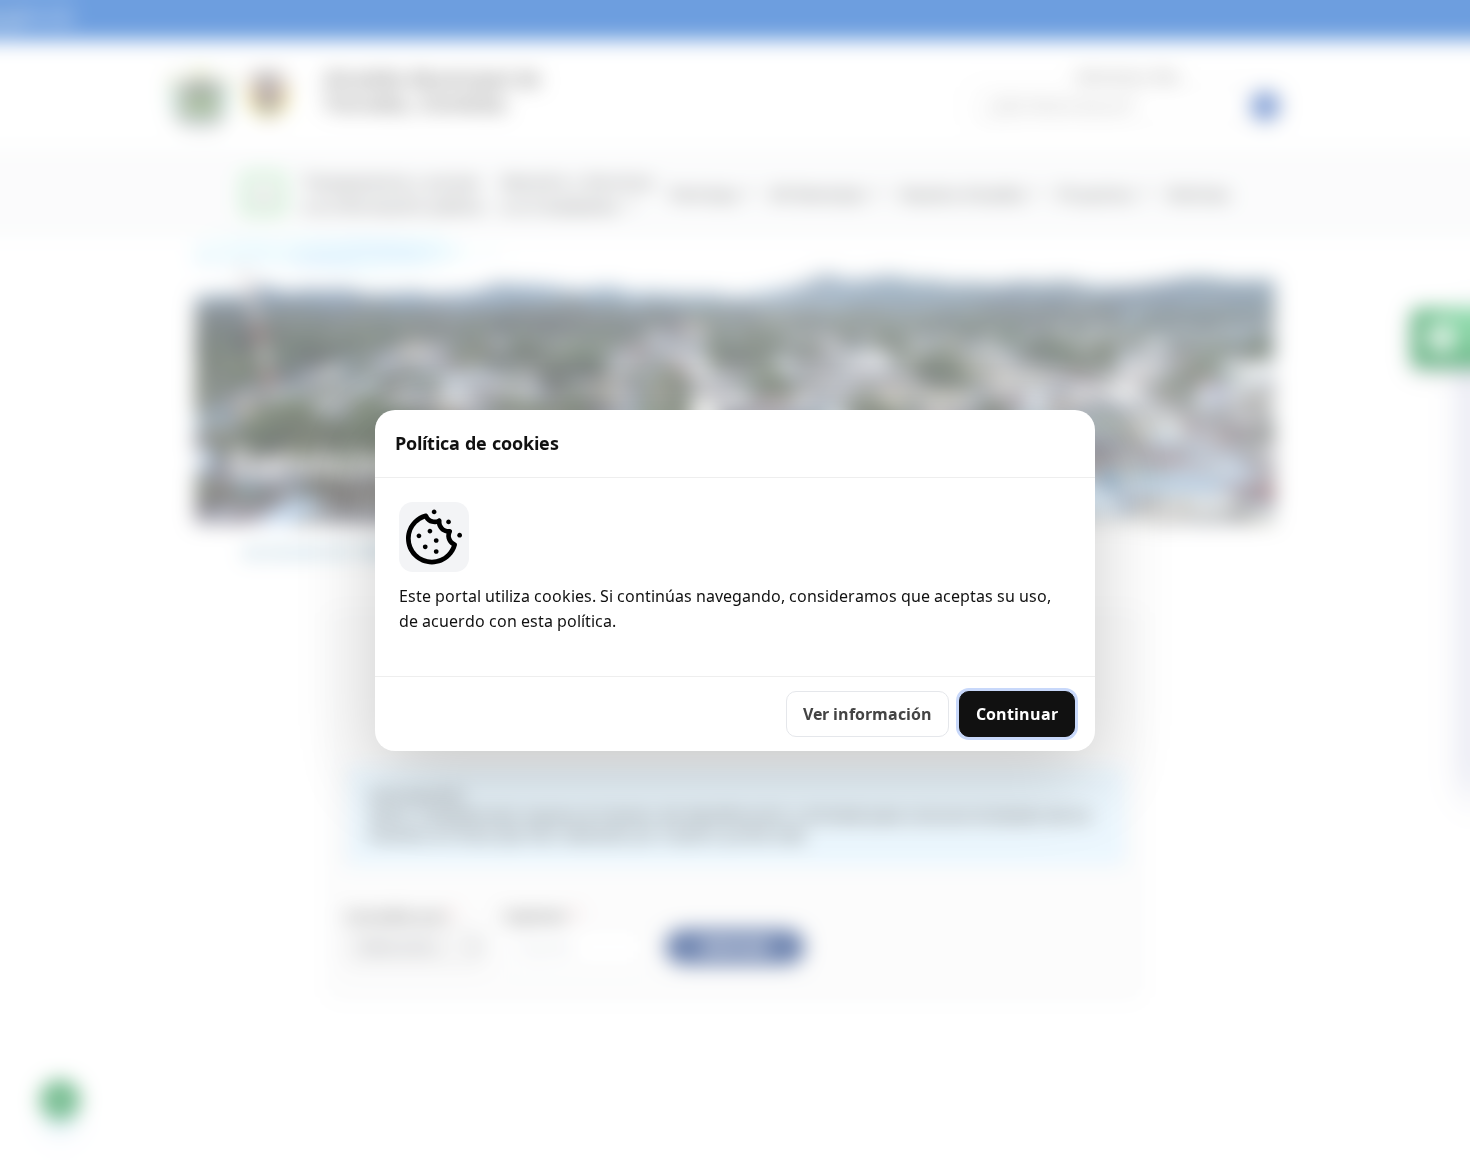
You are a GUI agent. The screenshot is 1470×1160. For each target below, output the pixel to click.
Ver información (867, 714)
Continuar (1017, 714)
